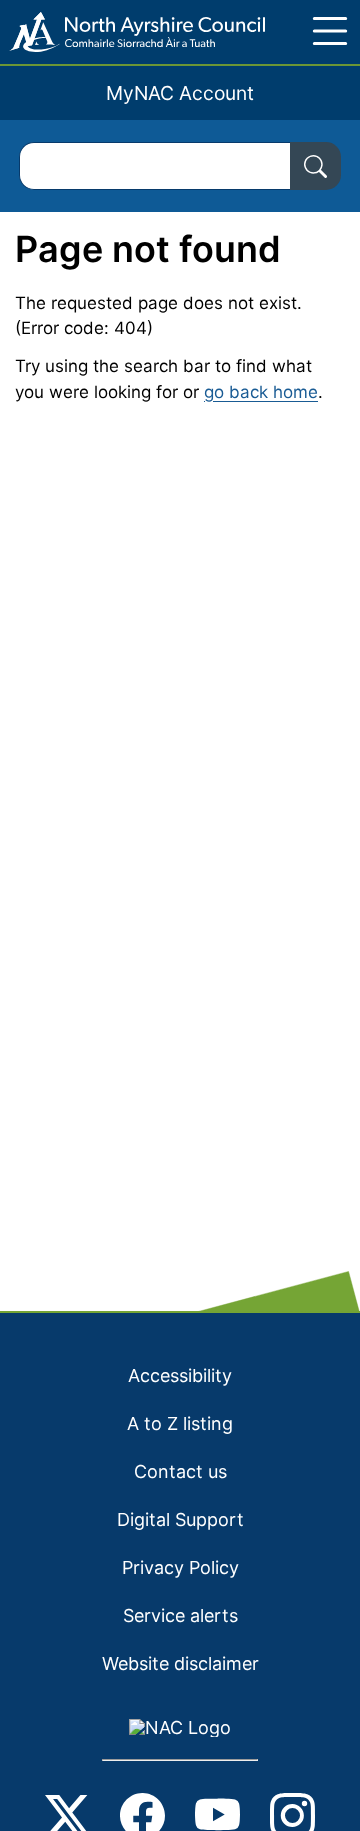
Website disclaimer (180, 1663)
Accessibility (180, 1375)
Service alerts (180, 1615)
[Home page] (132, 32)
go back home (261, 392)
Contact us (180, 1471)
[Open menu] (330, 31)
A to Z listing (180, 1423)
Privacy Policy (180, 1567)
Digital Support (180, 1519)
